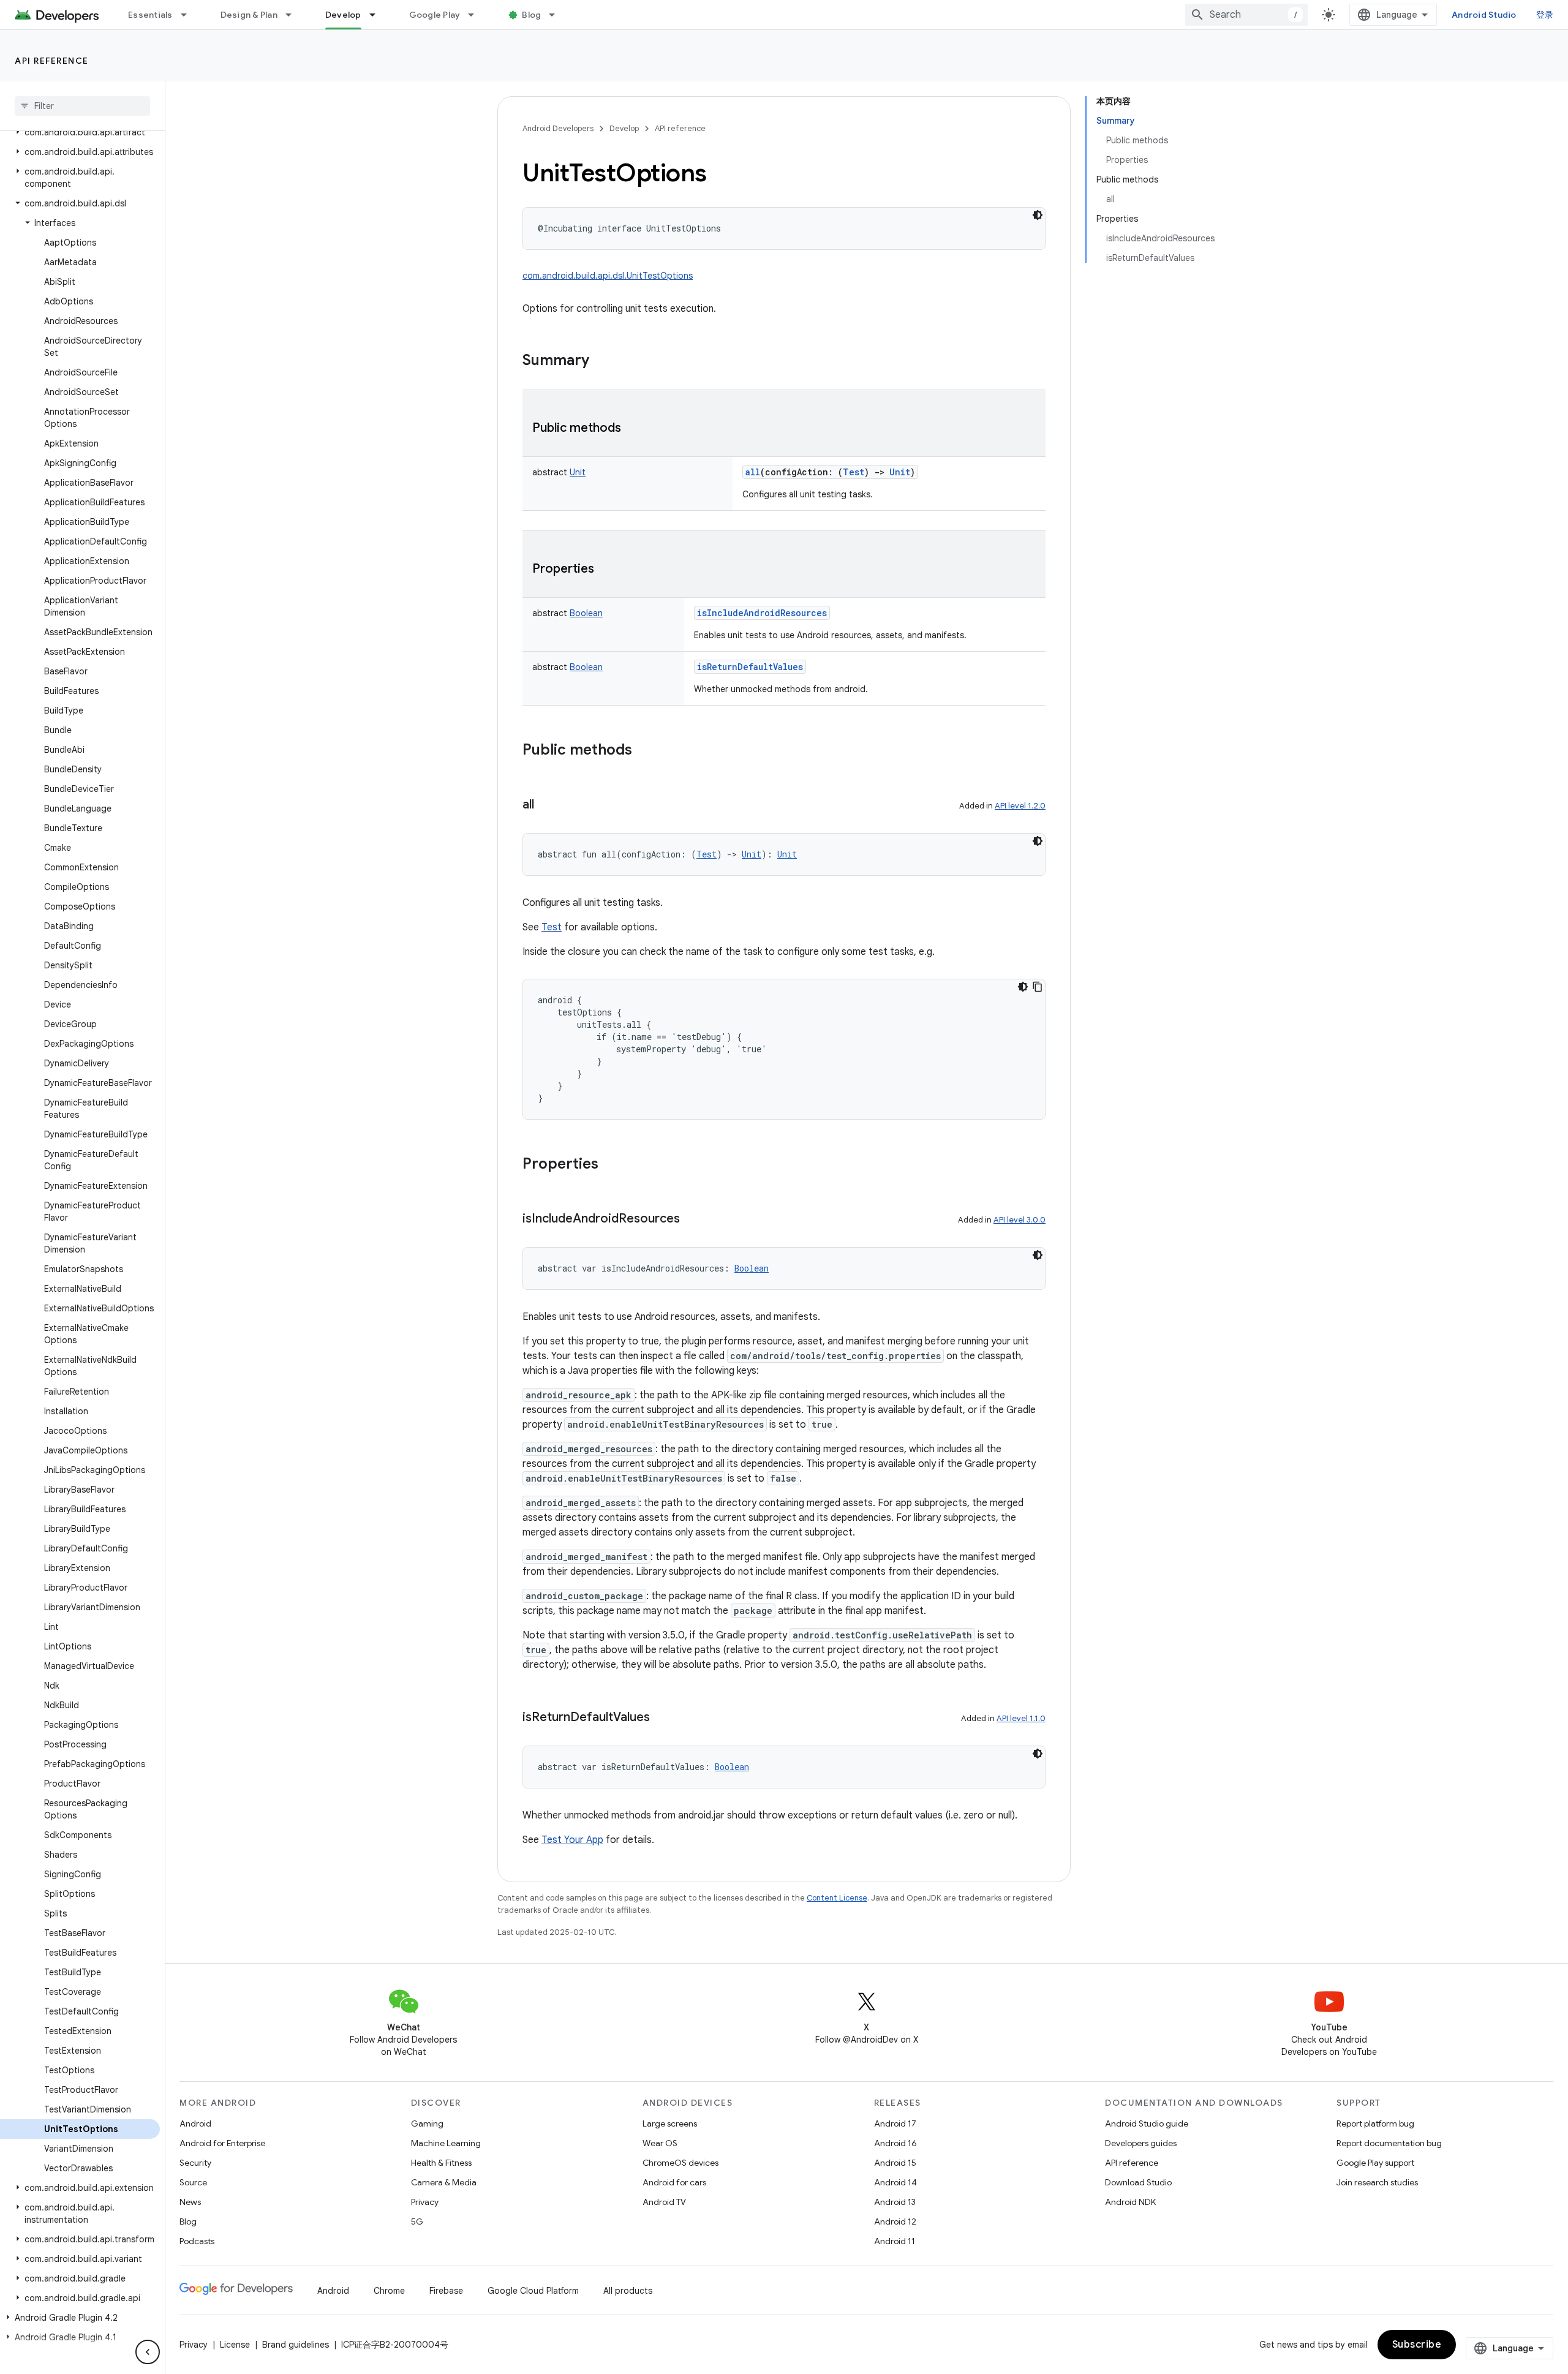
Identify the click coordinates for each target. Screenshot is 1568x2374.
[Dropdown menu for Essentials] (189, 15)
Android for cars (674, 2182)
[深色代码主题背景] (1038, 215)
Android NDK (1130, 2202)
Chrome (389, 2291)
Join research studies (1377, 2182)
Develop (343, 15)
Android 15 (895, 2163)
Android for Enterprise (222, 2143)
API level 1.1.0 (1021, 1718)
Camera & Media (444, 2182)
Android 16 (895, 2143)
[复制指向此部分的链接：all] (546, 805)
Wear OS (660, 2143)
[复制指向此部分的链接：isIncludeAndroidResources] (692, 1219)
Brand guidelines (296, 2345)
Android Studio (1484, 15)
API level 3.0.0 (1020, 1220)
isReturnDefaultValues (750, 667)
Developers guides (1141, 2143)
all (753, 472)
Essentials (150, 15)
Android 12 (895, 2221)
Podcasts (197, 2241)
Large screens (670, 2123)
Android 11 (895, 2241)
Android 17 (895, 2123)
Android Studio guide (1147, 2123)
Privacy (425, 2202)
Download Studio (1138, 2182)
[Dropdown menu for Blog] (557, 15)
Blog (531, 15)
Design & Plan (249, 15)
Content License (837, 1898)
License (235, 2345)
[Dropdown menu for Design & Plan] (294, 15)
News (190, 2202)
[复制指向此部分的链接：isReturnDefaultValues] (662, 1718)
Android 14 (895, 2182)
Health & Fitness (441, 2163)
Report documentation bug (1389, 2143)
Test (552, 927)
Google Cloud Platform (533, 2291)
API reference (52, 61)
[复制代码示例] (1038, 987)
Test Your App (572, 1840)
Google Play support (1375, 2163)
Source (193, 2182)
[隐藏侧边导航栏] (148, 2352)
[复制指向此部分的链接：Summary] (601, 361)
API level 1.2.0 (1020, 806)
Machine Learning (446, 2143)
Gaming (427, 2123)
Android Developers (558, 128)
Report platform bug (1375, 2123)
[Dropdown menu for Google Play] (477, 15)
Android (195, 2123)
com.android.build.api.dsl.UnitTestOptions (608, 276)
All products (628, 2291)
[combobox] (1246, 15)
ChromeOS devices (680, 2163)
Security (195, 2163)
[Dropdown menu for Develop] (378, 15)
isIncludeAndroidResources (762, 613)
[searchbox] (82, 106)
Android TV (664, 2202)
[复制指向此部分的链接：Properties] (606, 570)
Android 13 (895, 2202)
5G (417, 2221)
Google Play (435, 15)
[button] (80, 132)
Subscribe (1417, 2345)
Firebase (446, 2291)
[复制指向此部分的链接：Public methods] (633, 429)
